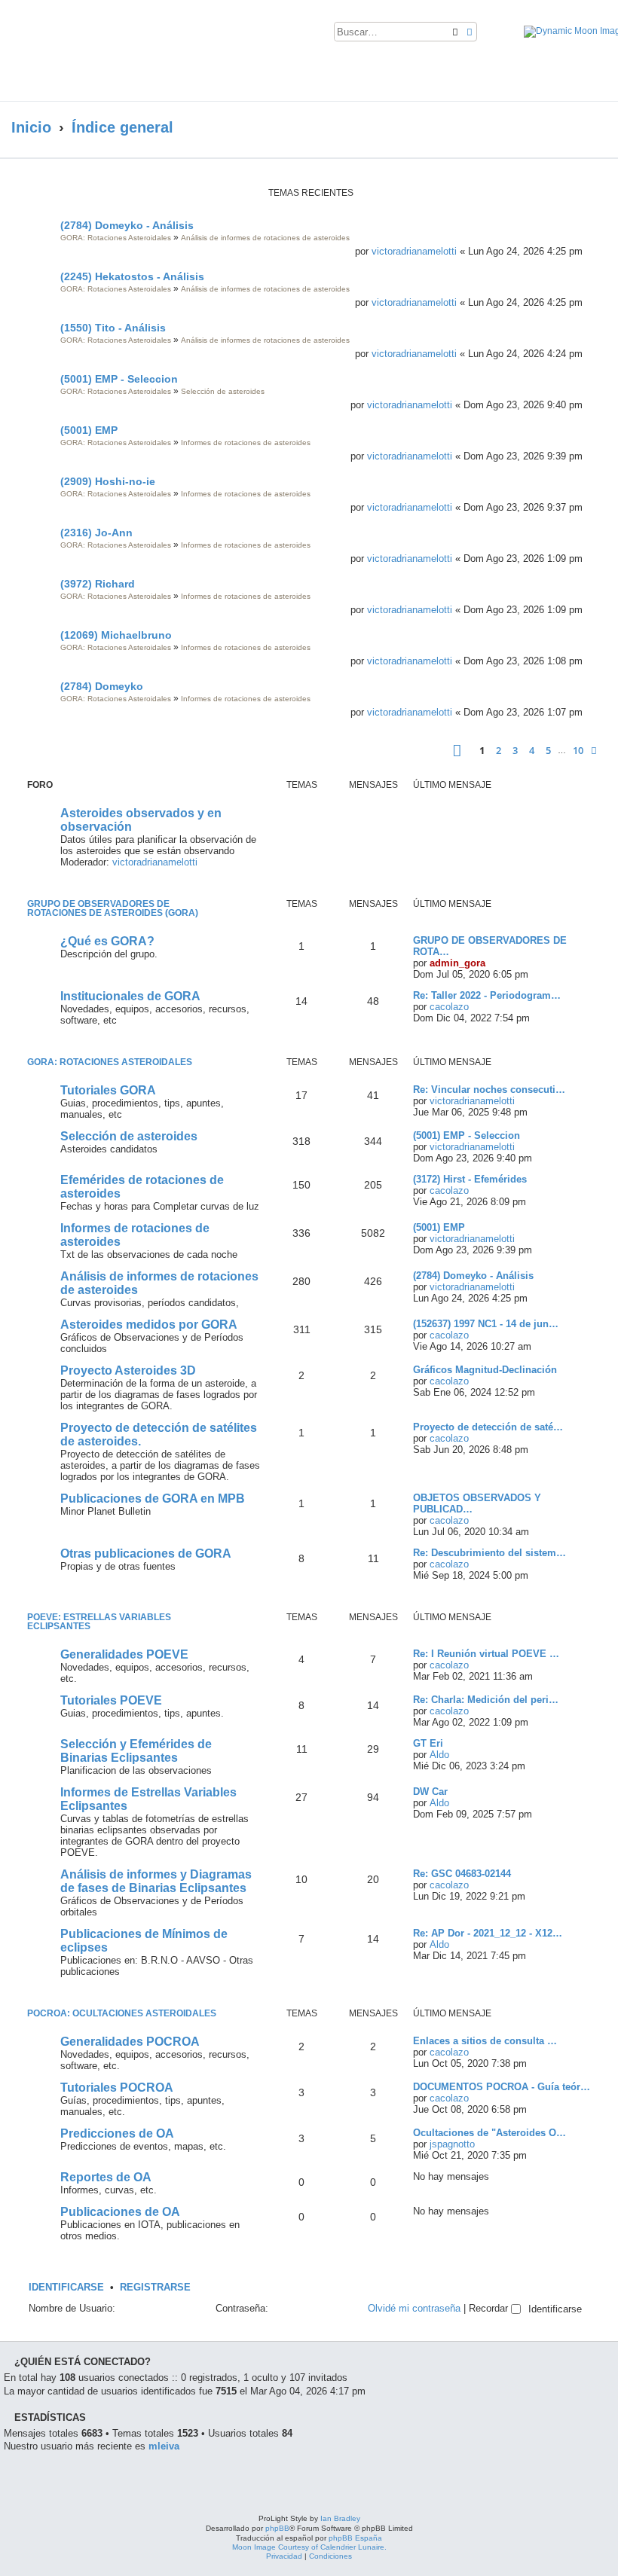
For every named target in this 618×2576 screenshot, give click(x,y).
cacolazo (449, 1007)
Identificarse (66, 2288)
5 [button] (548, 750)
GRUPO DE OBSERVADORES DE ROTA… (490, 946)
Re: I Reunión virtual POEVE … (486, 1654)
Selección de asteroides (223, 391)
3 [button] (515, 750)
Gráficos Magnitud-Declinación (485, 1370)
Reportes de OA (106, 2177)
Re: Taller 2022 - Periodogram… (487, 995)
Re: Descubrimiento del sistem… (490, 1553)
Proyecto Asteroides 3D (128, 1370)
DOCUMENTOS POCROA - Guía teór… (502, 2087)
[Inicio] (146, 50)
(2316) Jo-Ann (96, 533)
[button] (457, 751)
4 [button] (532, 750)
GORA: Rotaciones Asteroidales (116, 238)
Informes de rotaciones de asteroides (246, 443)
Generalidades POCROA (130, 2042)
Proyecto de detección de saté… (488, 1427)
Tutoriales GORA (108, 1090)
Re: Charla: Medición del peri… (486, 1700)
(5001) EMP (89, 430)
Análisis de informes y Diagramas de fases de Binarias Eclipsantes (156, 1881)
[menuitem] (492, 35)
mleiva (164, 2446)
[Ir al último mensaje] (589, 251)
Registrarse (155, 2288)
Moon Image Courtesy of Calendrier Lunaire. (309, 2547)
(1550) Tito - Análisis (113, 328)
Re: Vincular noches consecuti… (489, 1090)
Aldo (439, 1755)
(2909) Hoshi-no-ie (108, 481)
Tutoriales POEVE (111, 1700)
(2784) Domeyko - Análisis (127, 225)
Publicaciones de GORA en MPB (153, 1499)
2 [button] (499, 750)
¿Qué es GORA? (107, 941)
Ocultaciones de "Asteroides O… (490, 2133)
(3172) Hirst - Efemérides (470, 1179)
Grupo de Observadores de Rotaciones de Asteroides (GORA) (113, 908)
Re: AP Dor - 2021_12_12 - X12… (488, 1933)
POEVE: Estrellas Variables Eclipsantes (99, 1622)
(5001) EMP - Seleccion (119, 379)
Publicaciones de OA (120, 2212)
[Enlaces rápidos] (588, 128)
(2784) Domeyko (102, 686)
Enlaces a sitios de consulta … (485, 2041)
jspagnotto (452, 2144)
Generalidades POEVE (124, 1654)
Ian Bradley (340, 2518)
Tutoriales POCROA (117, 2088)
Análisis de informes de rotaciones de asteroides (265, 238)
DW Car (430, 1792)
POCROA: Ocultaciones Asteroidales (122, 2013)
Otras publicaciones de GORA (146, 1554)
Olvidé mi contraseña (414, 2308)
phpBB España (355, 2538)
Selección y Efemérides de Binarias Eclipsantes (136, 1751)
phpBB (277, 2528)
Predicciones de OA (117, 2133)
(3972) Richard (98, 584)
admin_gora (457, 963)
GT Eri (428, 1743)
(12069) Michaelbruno (116, 635)
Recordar (490, 2308)
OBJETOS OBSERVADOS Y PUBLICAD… (477, 1503)
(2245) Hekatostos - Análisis (132, 276)
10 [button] (578, 750)
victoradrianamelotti (414, 251)
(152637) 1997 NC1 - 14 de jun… (486, 1324)
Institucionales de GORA (130, 996)
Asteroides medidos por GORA (149, 1325)
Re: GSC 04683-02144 (462, 1874)
